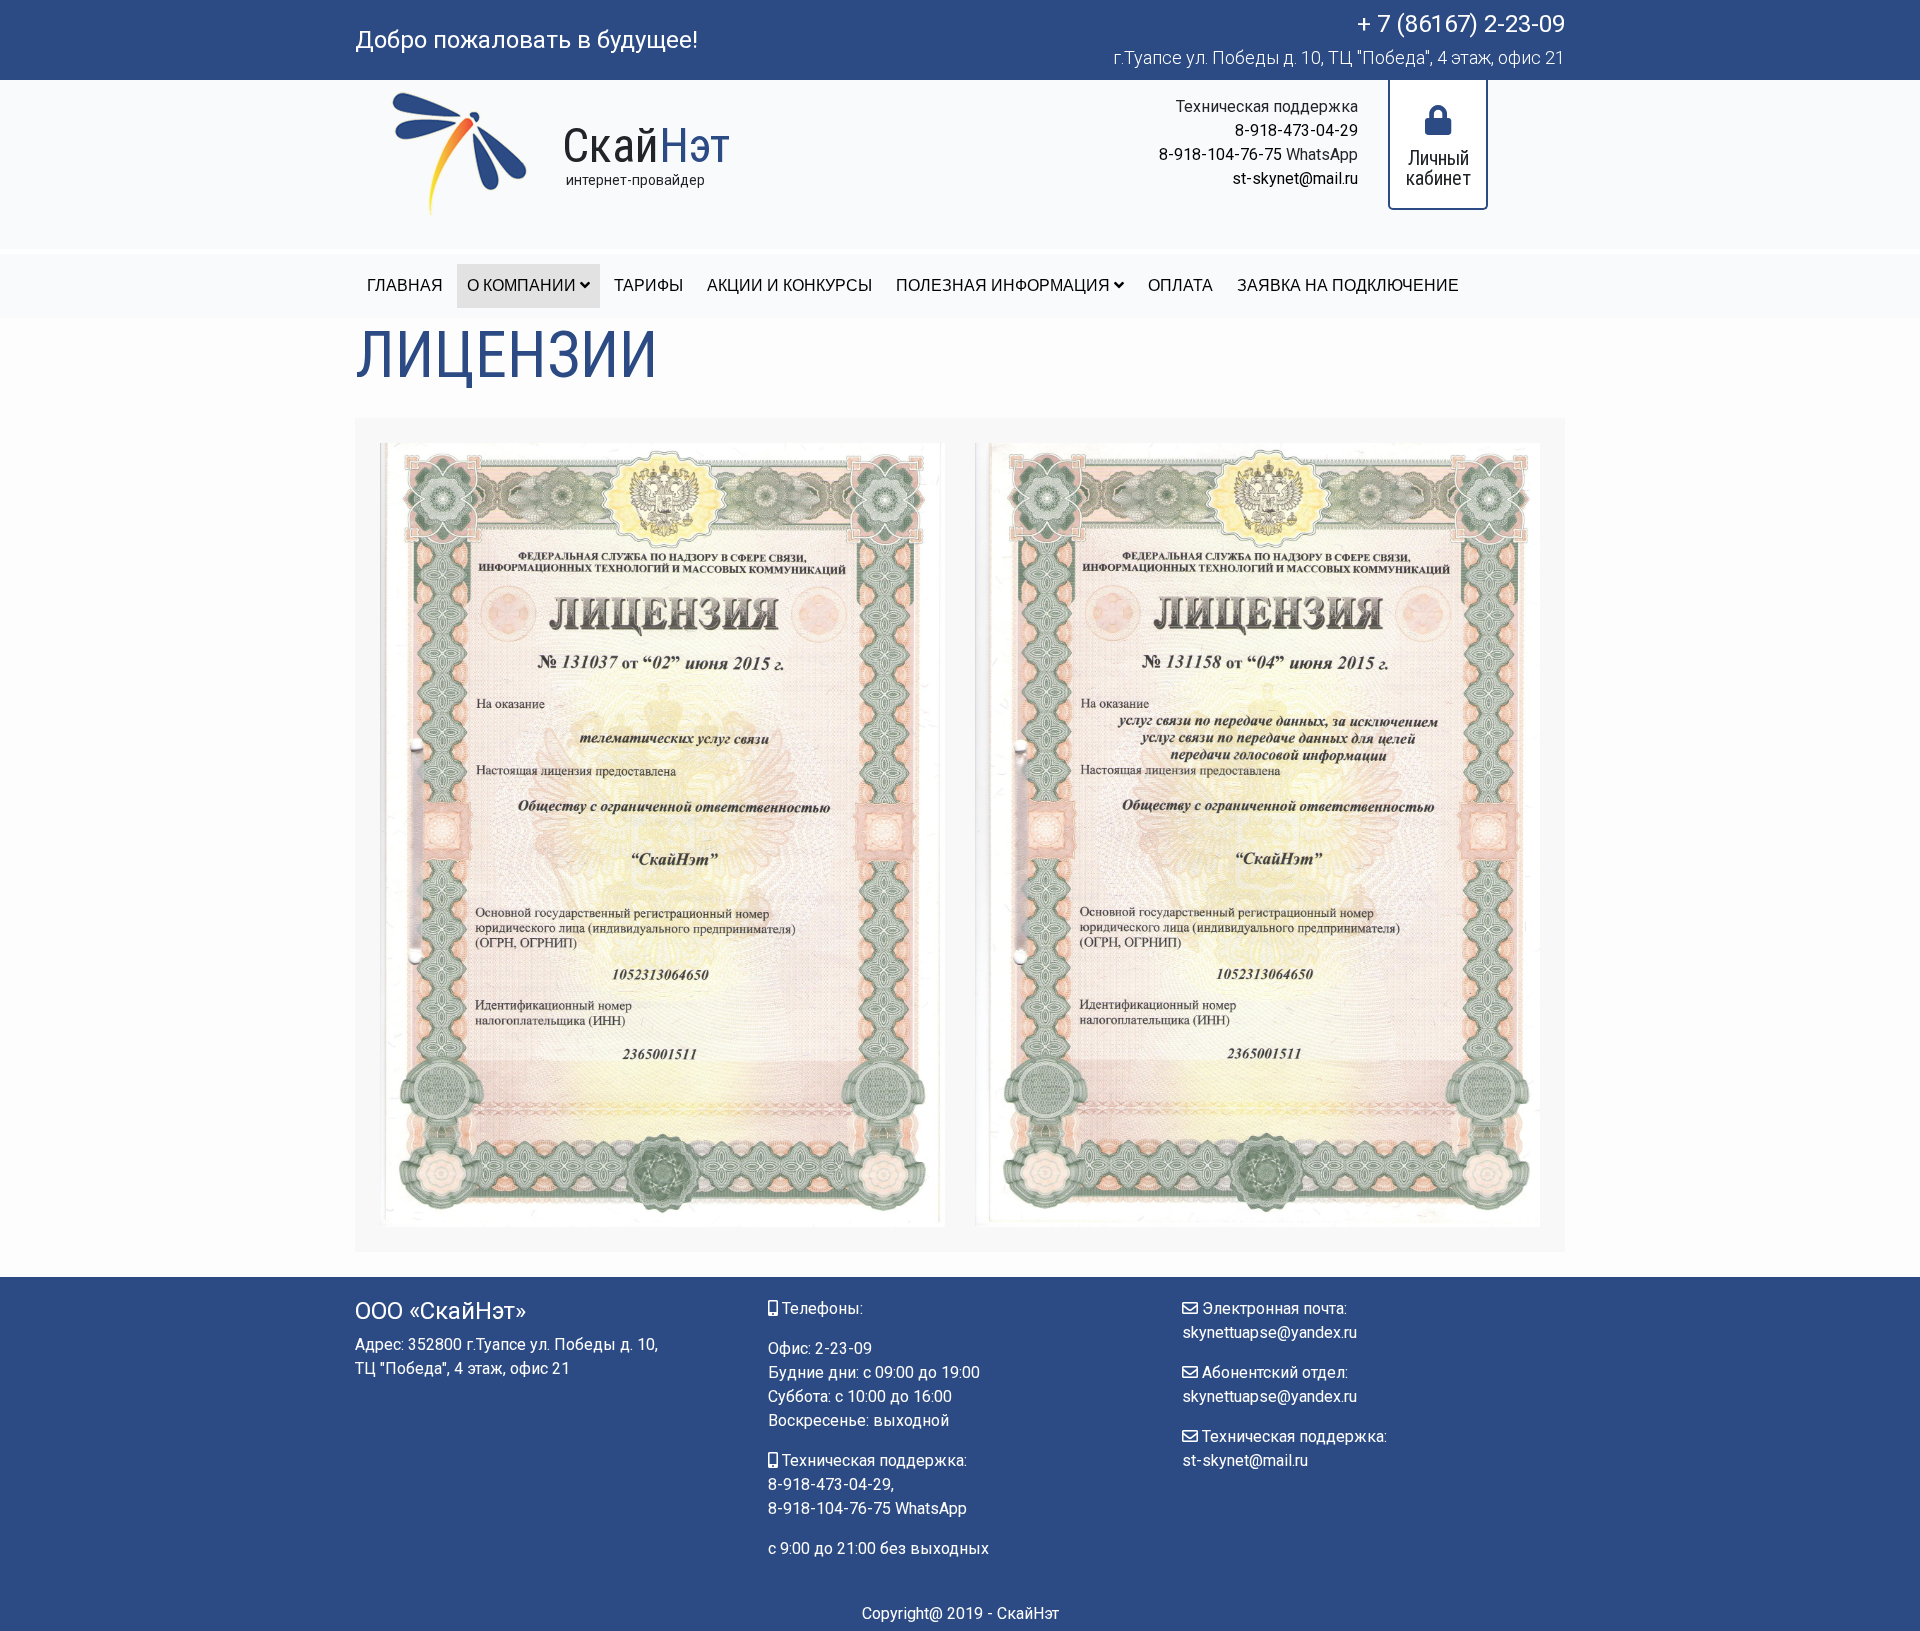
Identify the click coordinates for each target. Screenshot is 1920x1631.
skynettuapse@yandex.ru (1269, 1332)
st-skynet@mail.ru (1295, 178)
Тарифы (648, 285)
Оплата (1180, 285)
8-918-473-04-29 (1296, 130)
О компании (523, 285)
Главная (405, 285)
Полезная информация (1005, 285)
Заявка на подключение (1348, 285)
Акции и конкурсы (789, 285)
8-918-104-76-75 (1220, 154)
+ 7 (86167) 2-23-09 (1461, 24)
